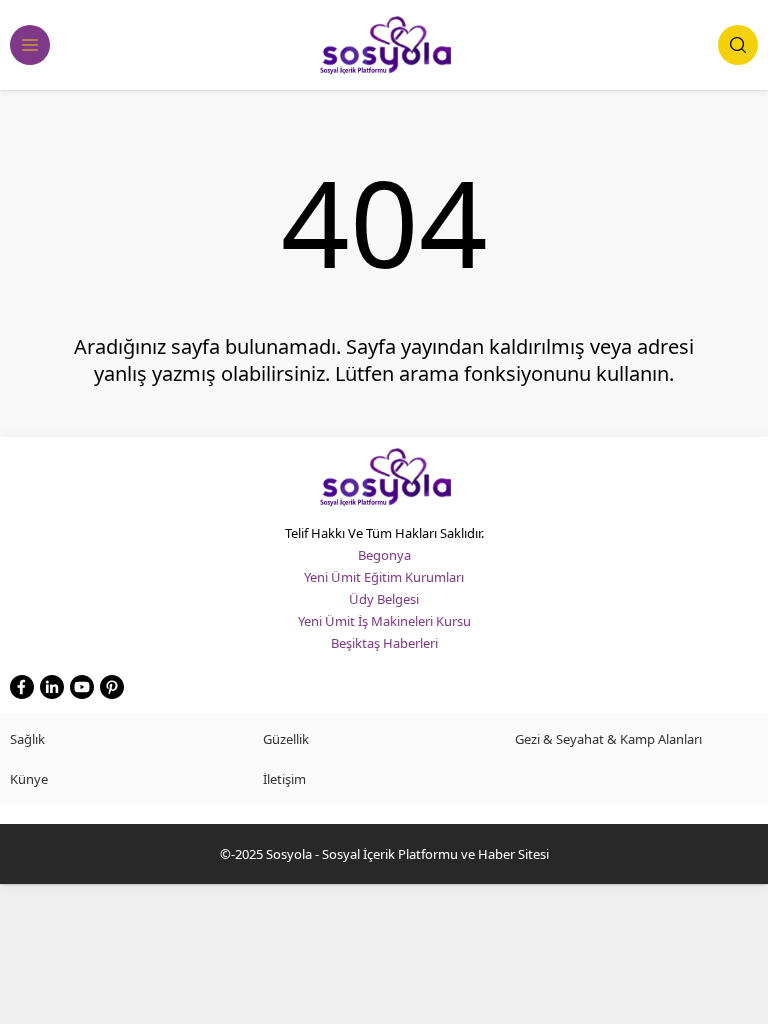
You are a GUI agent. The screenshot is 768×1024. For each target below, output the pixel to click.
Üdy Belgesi (384, 599)
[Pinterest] (112, 687)
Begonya (384, 555)
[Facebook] (22, 687)
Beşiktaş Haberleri (384, 643)
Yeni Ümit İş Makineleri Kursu (384, 621)
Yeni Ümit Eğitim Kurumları (384, 577)
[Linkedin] (52, 687)
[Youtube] (82, 687)
